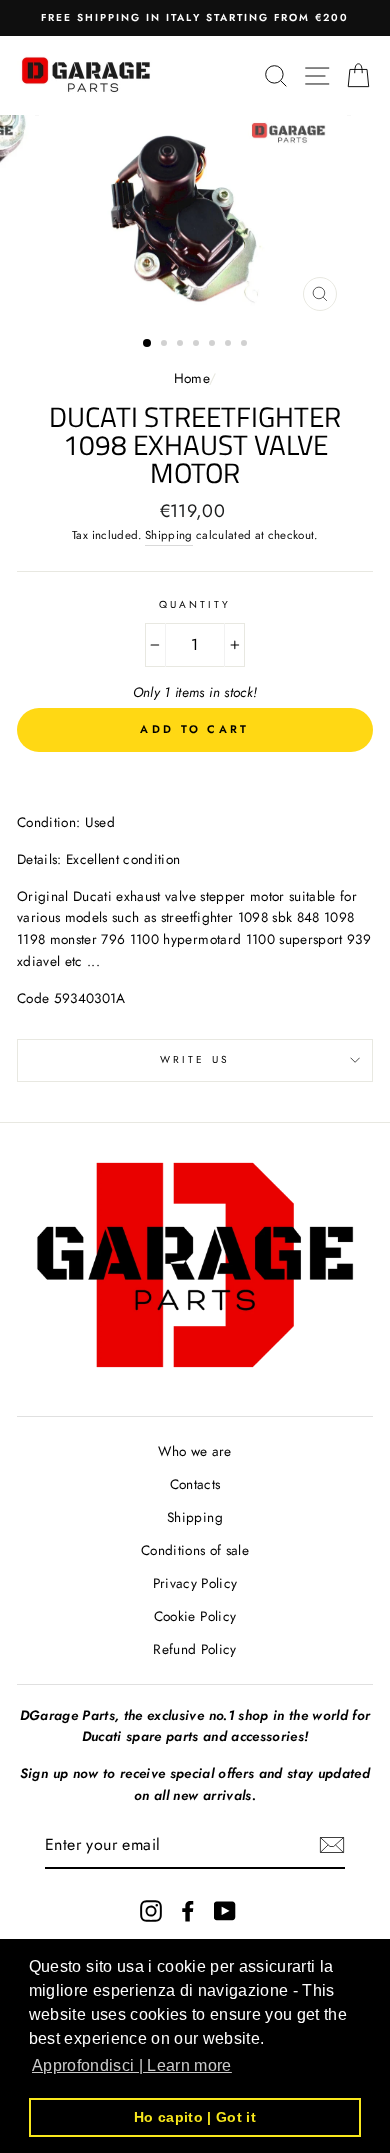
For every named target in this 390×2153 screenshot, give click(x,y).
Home (191, 378)
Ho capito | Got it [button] (195, 2117)
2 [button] (166, 345)
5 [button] (214, 345)
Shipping (169, 535)
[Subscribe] (332, 1845)
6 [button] (230, 345)
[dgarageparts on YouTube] (225, 1910)
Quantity (195, 604)
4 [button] (198, 345)
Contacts (195, 1484)
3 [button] (182, 345)
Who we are (194, 1451)
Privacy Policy (195, 1583)
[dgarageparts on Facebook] (188, 1910)
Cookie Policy (195, 1616)
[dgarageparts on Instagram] (151, 1910)
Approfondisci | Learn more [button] (132, 2065)
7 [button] (246, 345)
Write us (194, 1059)
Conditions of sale (195, 1550)
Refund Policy (194, 1649)
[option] (195, 18)
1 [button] (148, 344)
